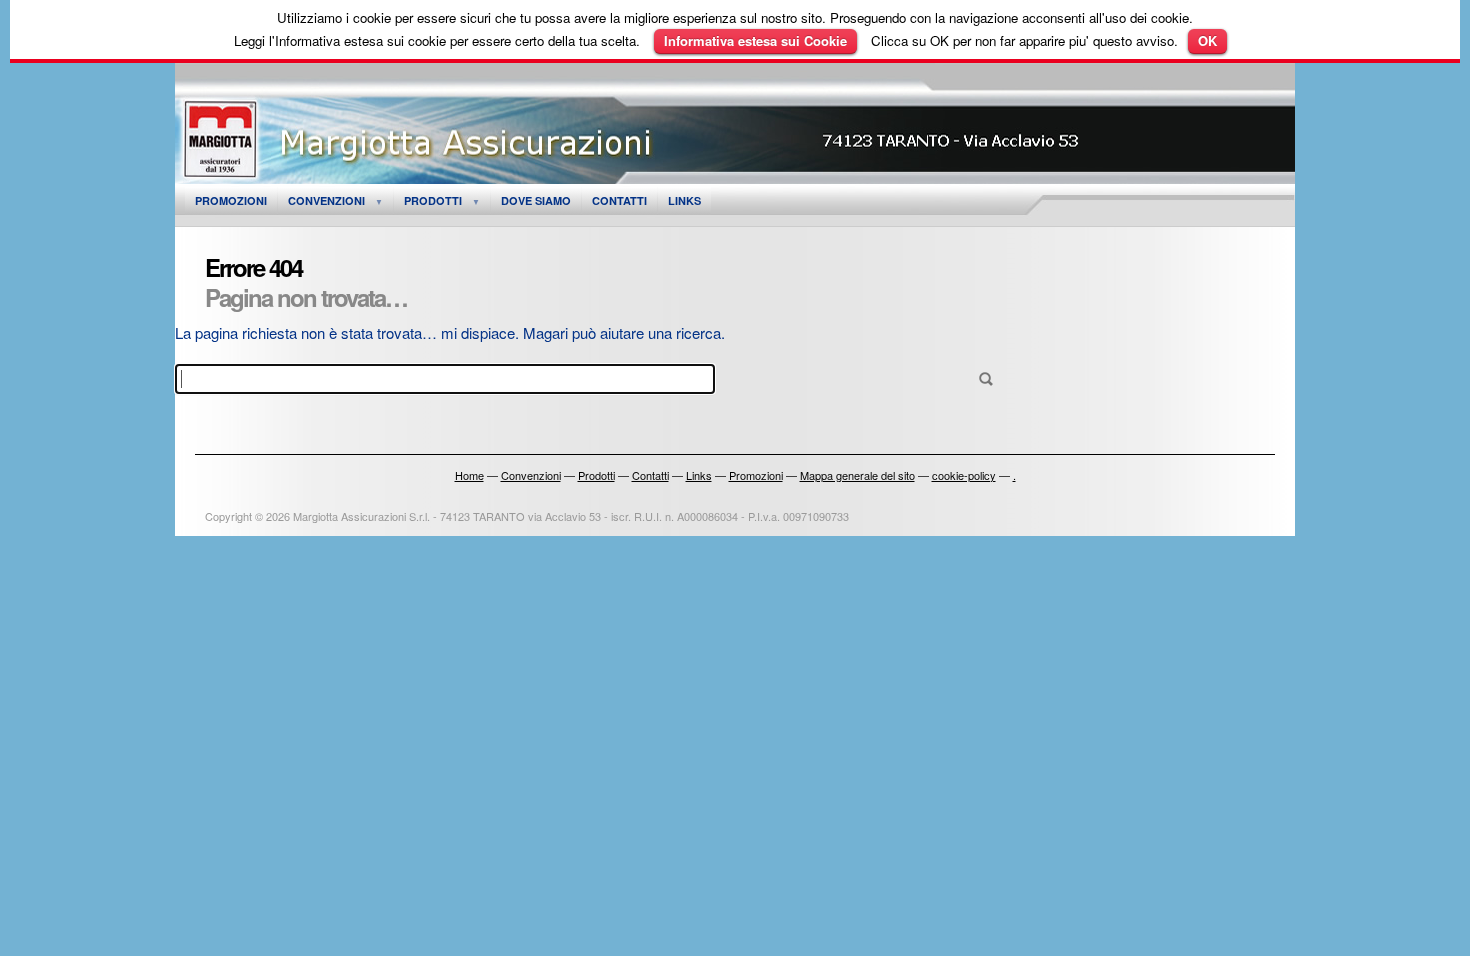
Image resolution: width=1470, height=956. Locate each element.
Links (684, 200)
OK (1207, 40)
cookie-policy (964, 475)
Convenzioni (326, 200)
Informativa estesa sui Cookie (755, 40)
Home (469, 475)
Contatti (619, 200)
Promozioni (231, 200)
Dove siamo (536, 200)
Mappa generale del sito (857, 475)
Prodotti (433, 200)
